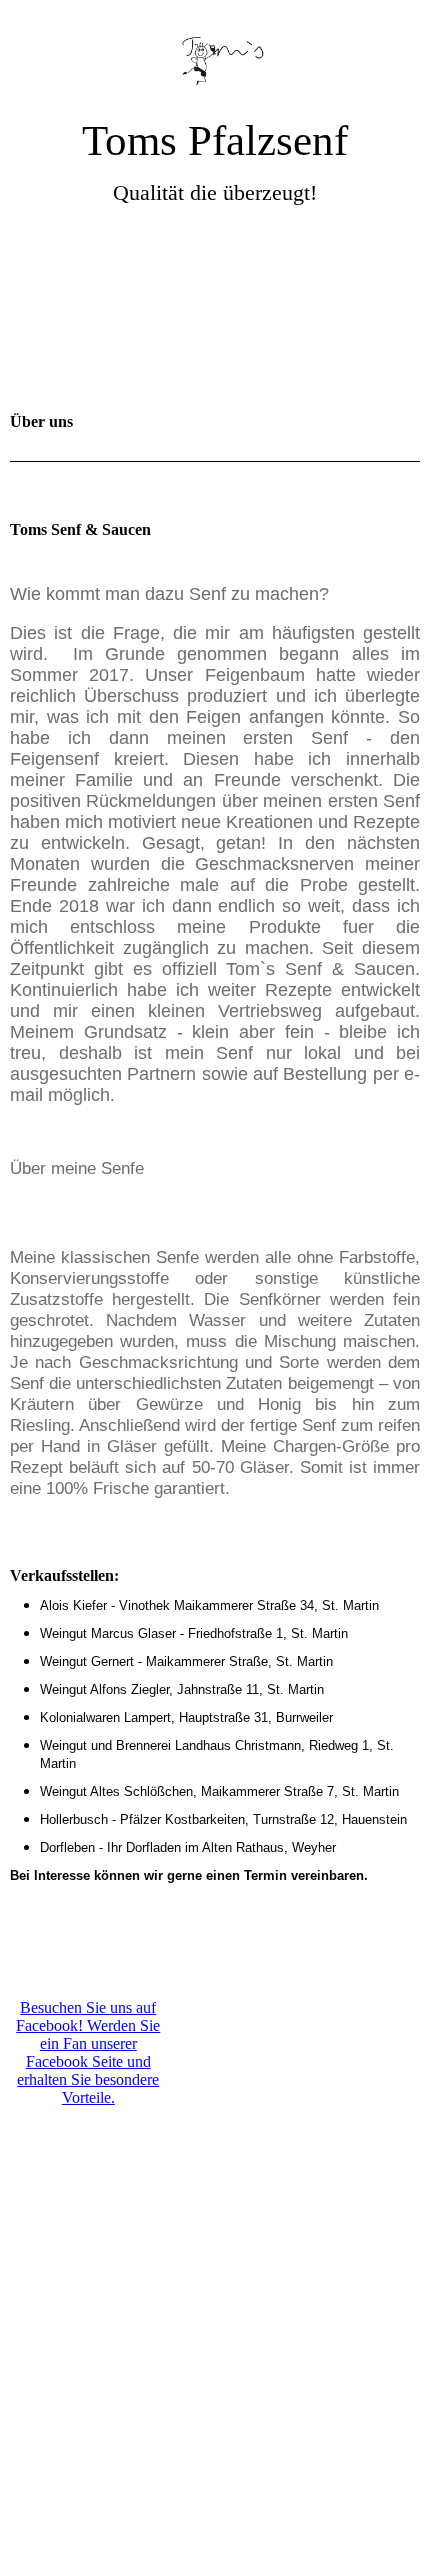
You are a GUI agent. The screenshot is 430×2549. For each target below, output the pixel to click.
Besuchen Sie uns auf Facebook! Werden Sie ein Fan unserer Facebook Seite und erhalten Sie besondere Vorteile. (88, 2052)
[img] (215, 57)
